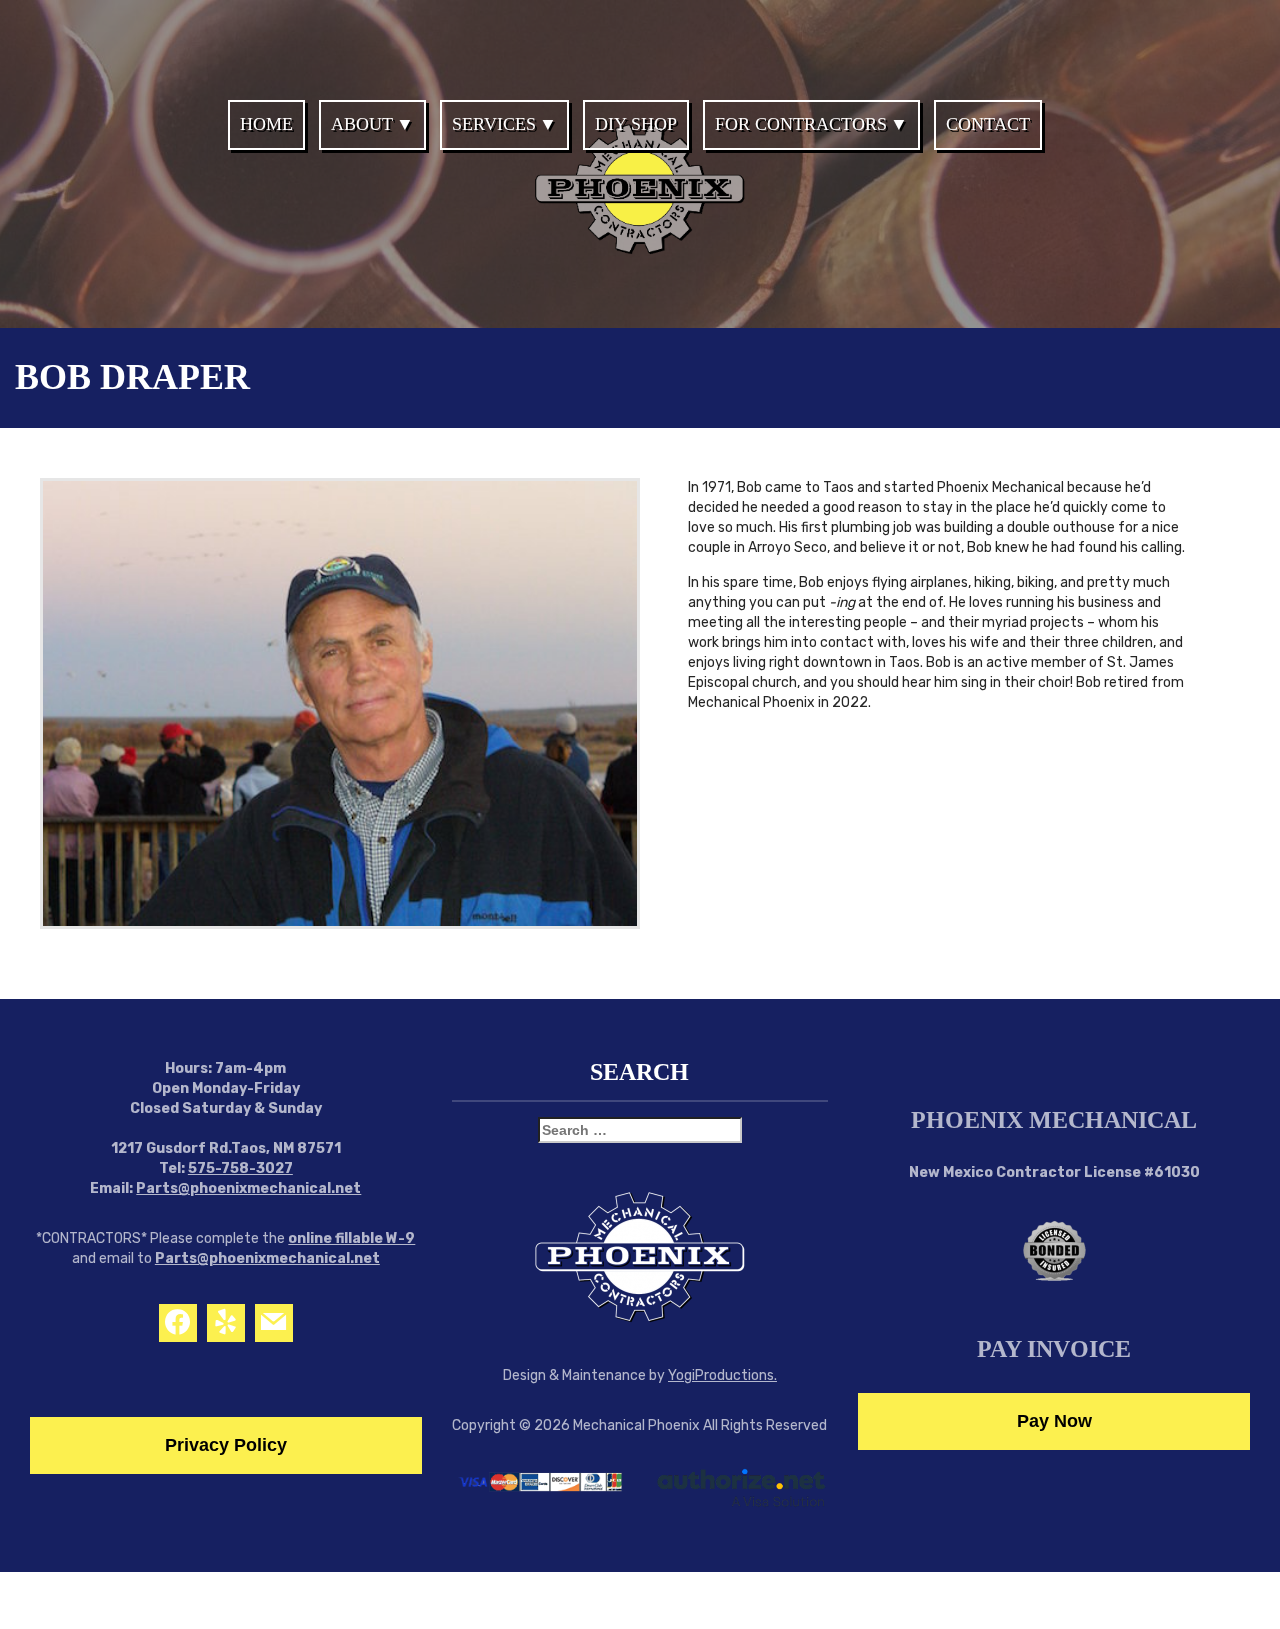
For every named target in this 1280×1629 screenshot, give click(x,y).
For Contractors (801, 124)
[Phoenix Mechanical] (640, 238)
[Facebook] (178, 1323)
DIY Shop (636, 124)
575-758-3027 (240, 1168)
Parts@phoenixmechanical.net (248, 1188)
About (362, 124)
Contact (988, 124)
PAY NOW (1173, 34)
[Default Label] (226, 1323)
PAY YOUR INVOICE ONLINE (578, 34)
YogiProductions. (722, 1375)
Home (266, 124)
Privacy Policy (226, 1445)
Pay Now (1054, 1421)
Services (494, 124)
